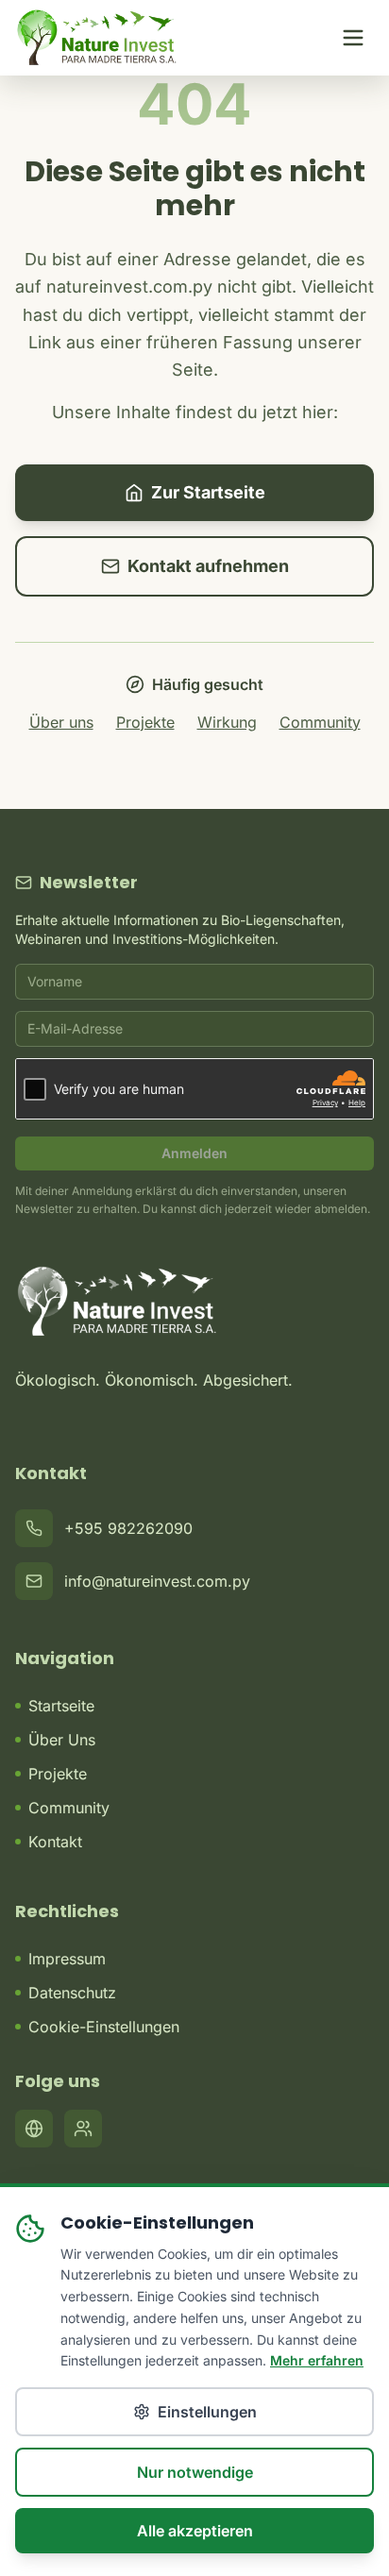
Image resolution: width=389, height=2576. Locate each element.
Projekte (145, 722)
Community (320, 722)
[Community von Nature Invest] (83, 2129)
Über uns (61, 722)
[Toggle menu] (353, 38)
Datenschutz (72, 1993)
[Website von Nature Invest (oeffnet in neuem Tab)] (34, 2129)
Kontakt (55, 1842)
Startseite (61, 1706)
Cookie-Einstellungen (104, 2027)
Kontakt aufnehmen (208, 566)
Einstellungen (207, 2412)
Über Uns (62, 1740)
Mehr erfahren (317, 2360)
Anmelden (194, 1153)
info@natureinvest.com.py (157, 1581)
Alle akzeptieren (195, 2531)
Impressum (67, 1959)
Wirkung (227, 722)
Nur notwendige (195, 2472)
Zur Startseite (208, 492)
